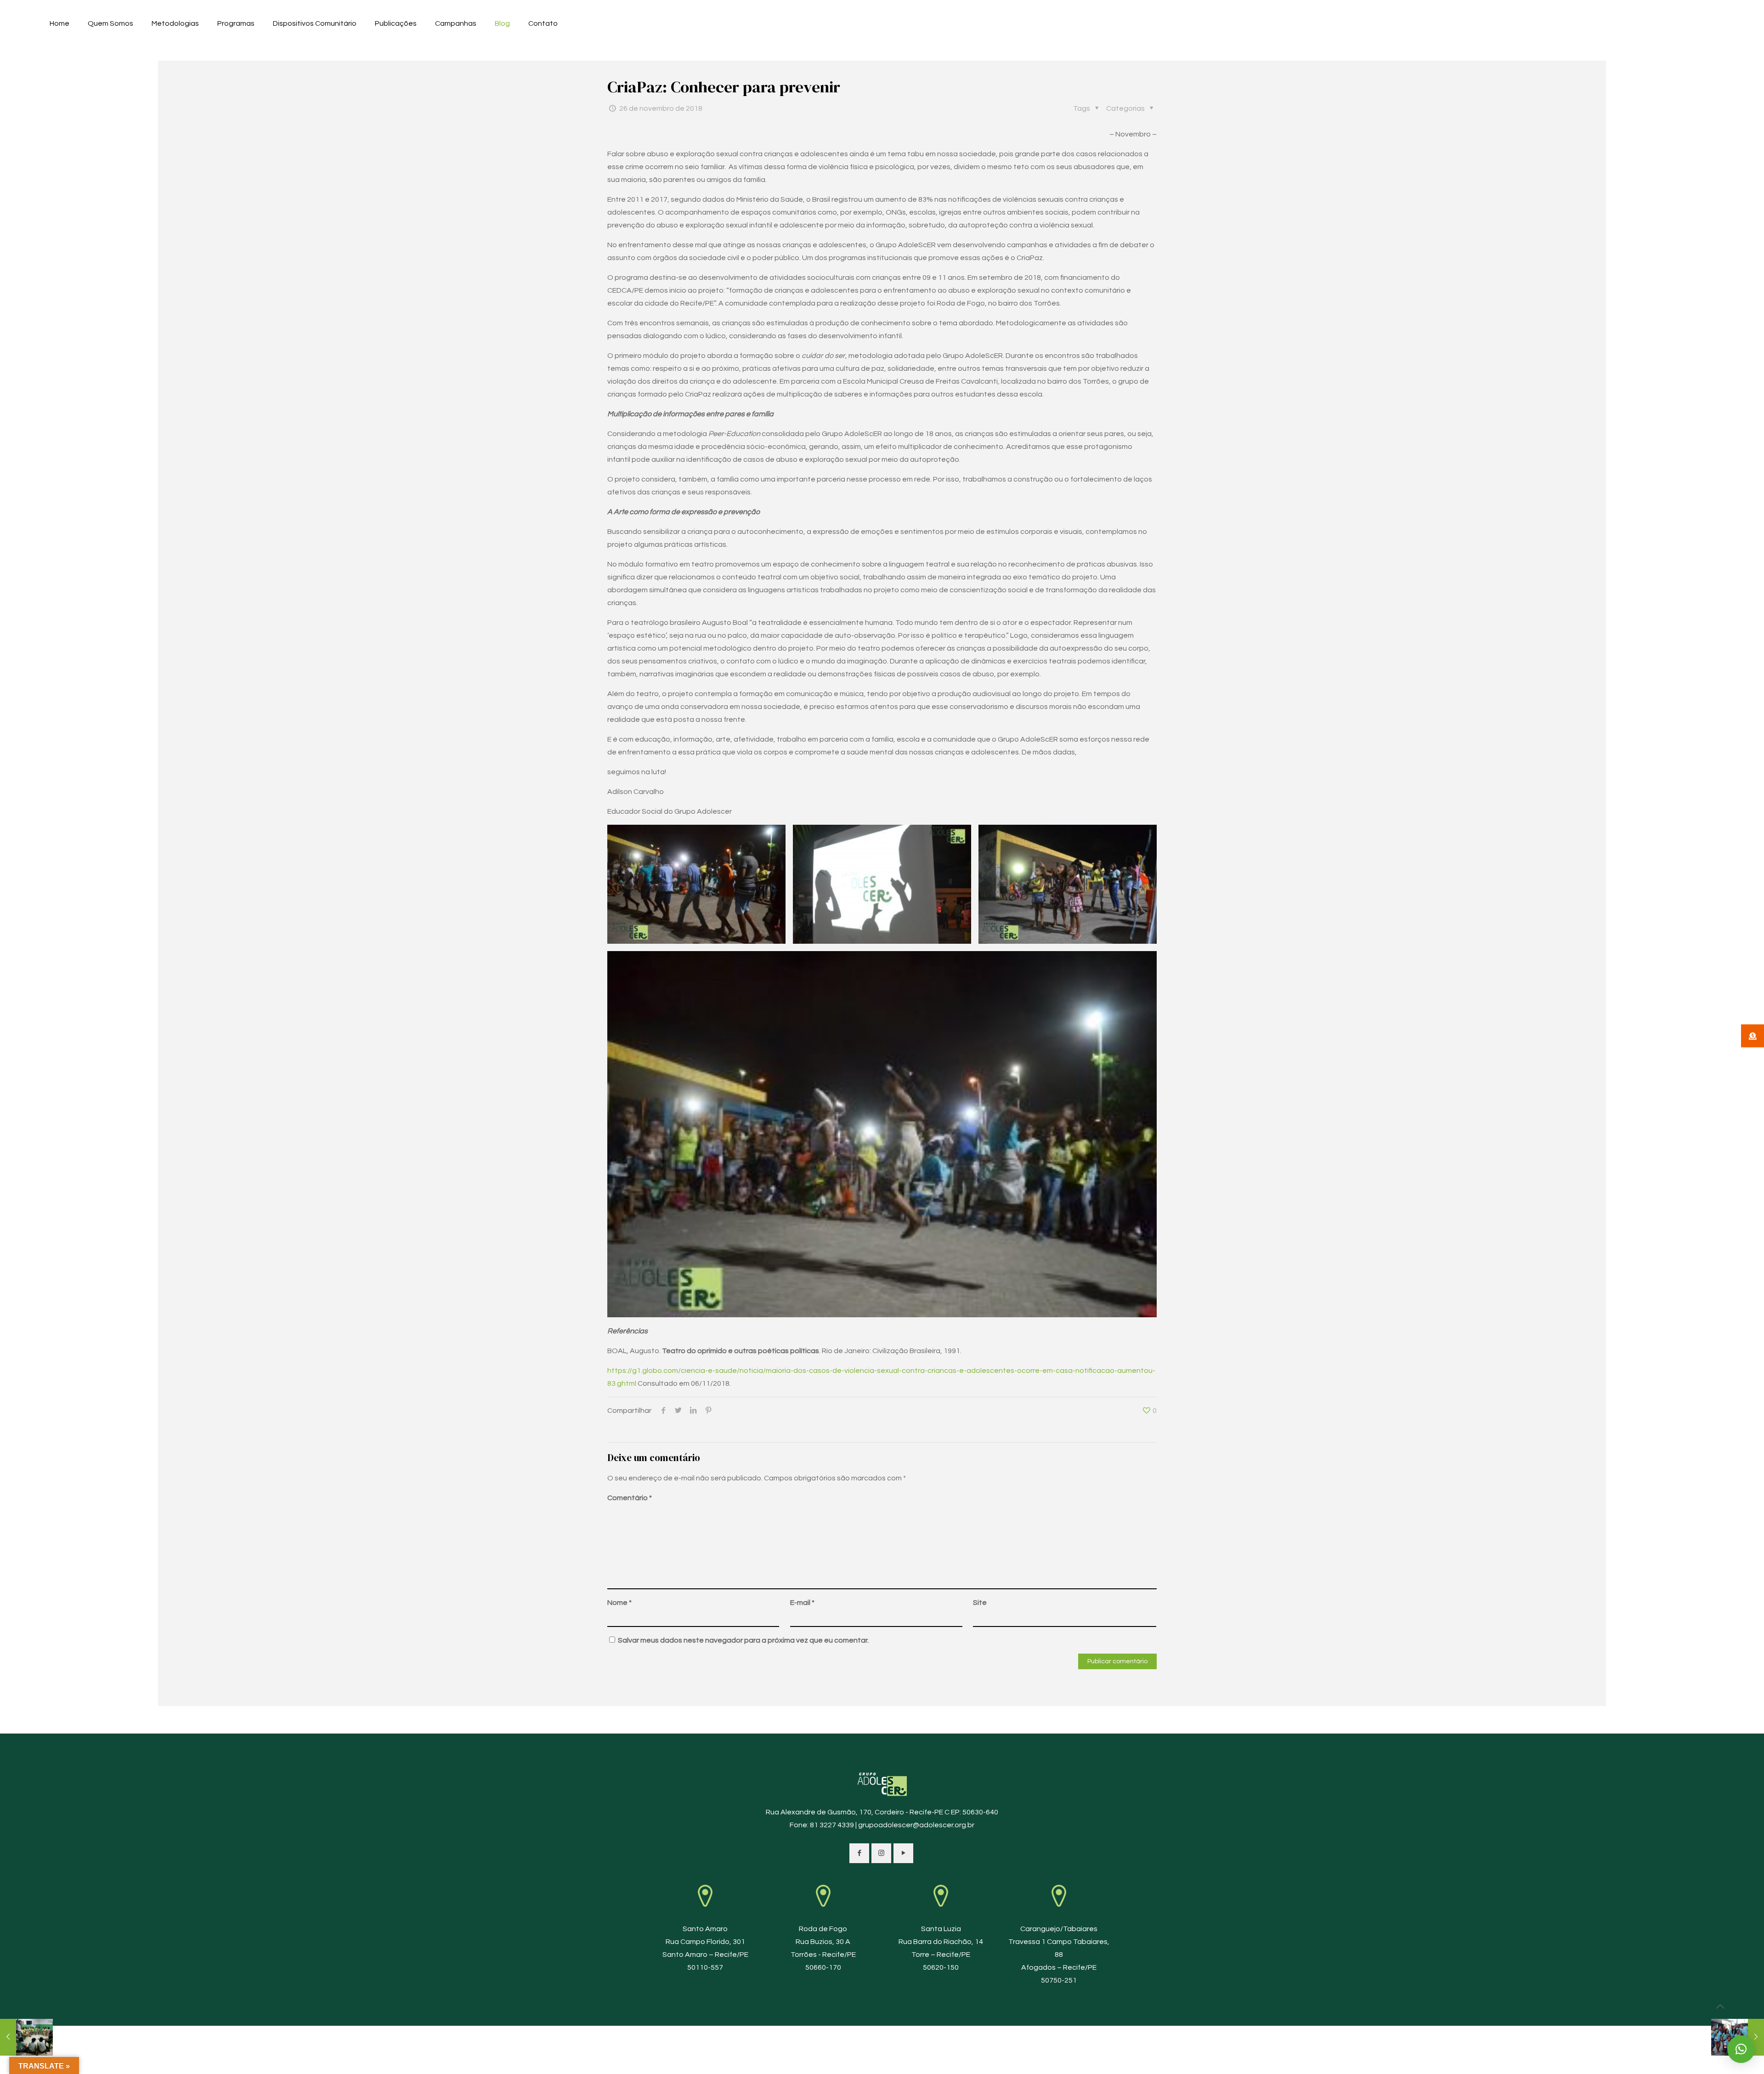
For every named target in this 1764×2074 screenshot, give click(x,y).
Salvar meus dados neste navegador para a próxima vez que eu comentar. (743, 1640)
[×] (1741, 2049)
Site (980, 1603)
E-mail (802, 1603)
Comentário (630, 1498)
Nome (619, 1603)
